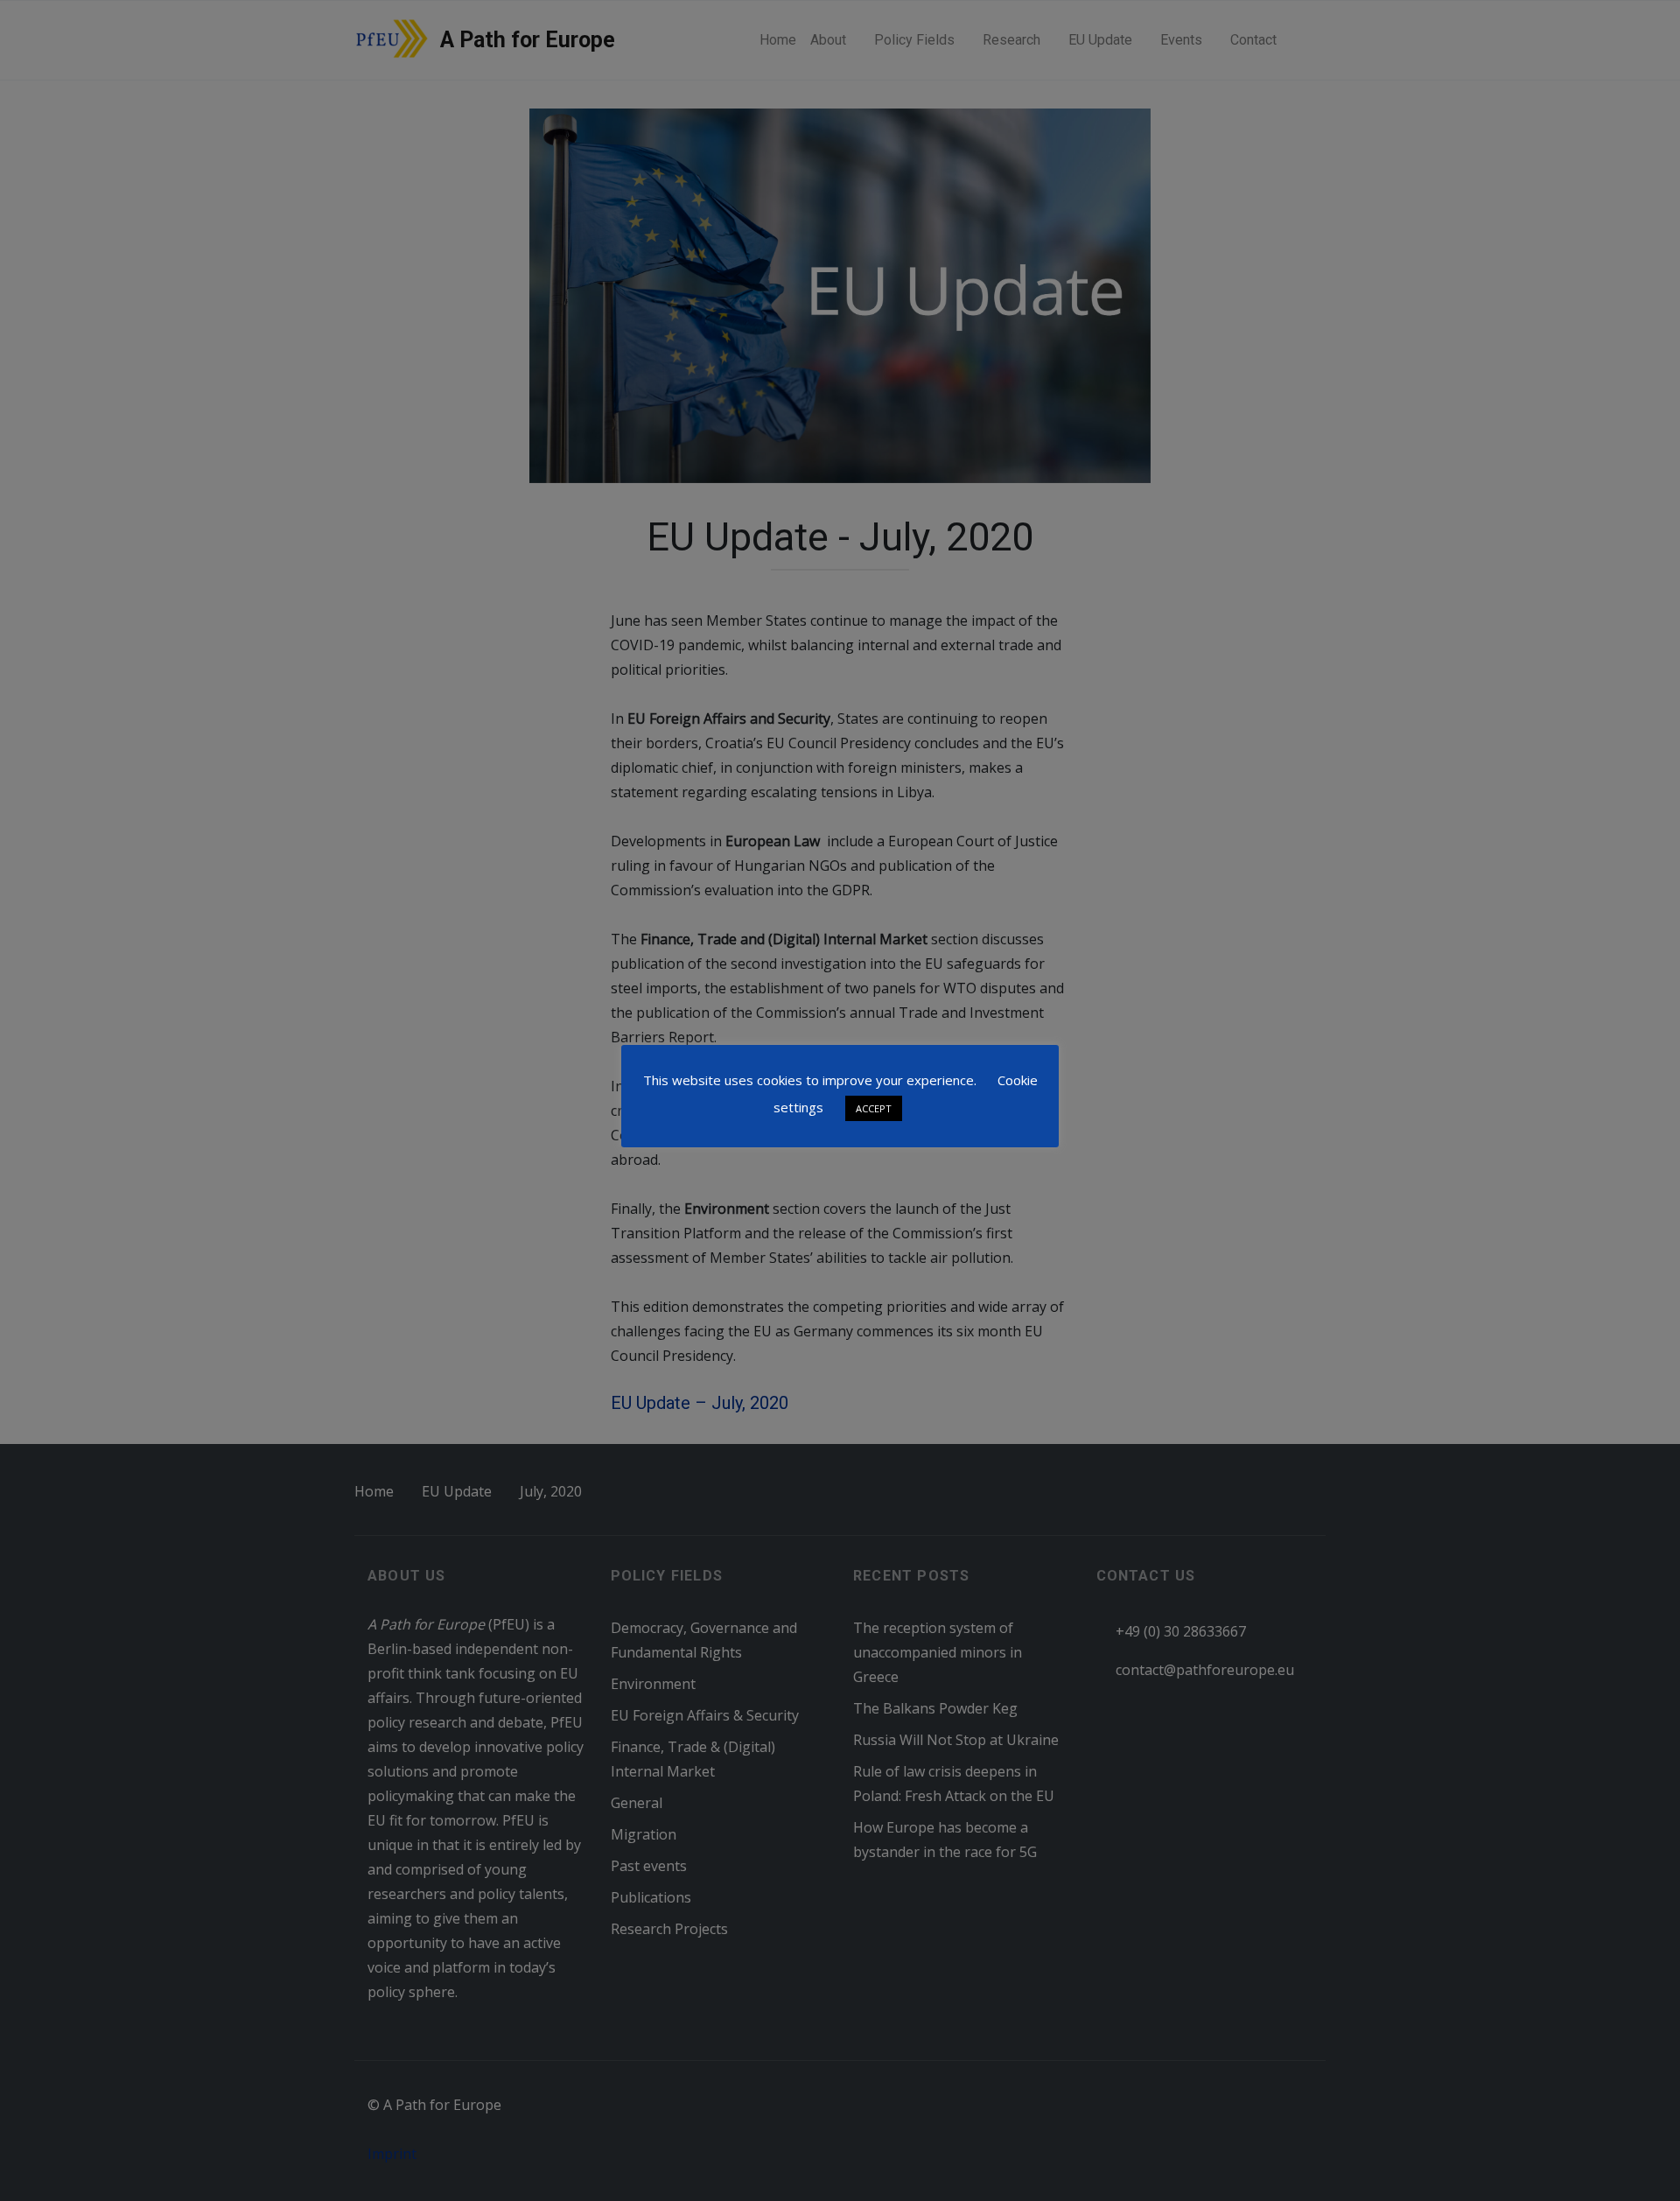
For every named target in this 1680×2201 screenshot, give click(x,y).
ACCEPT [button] (874, 1108)
